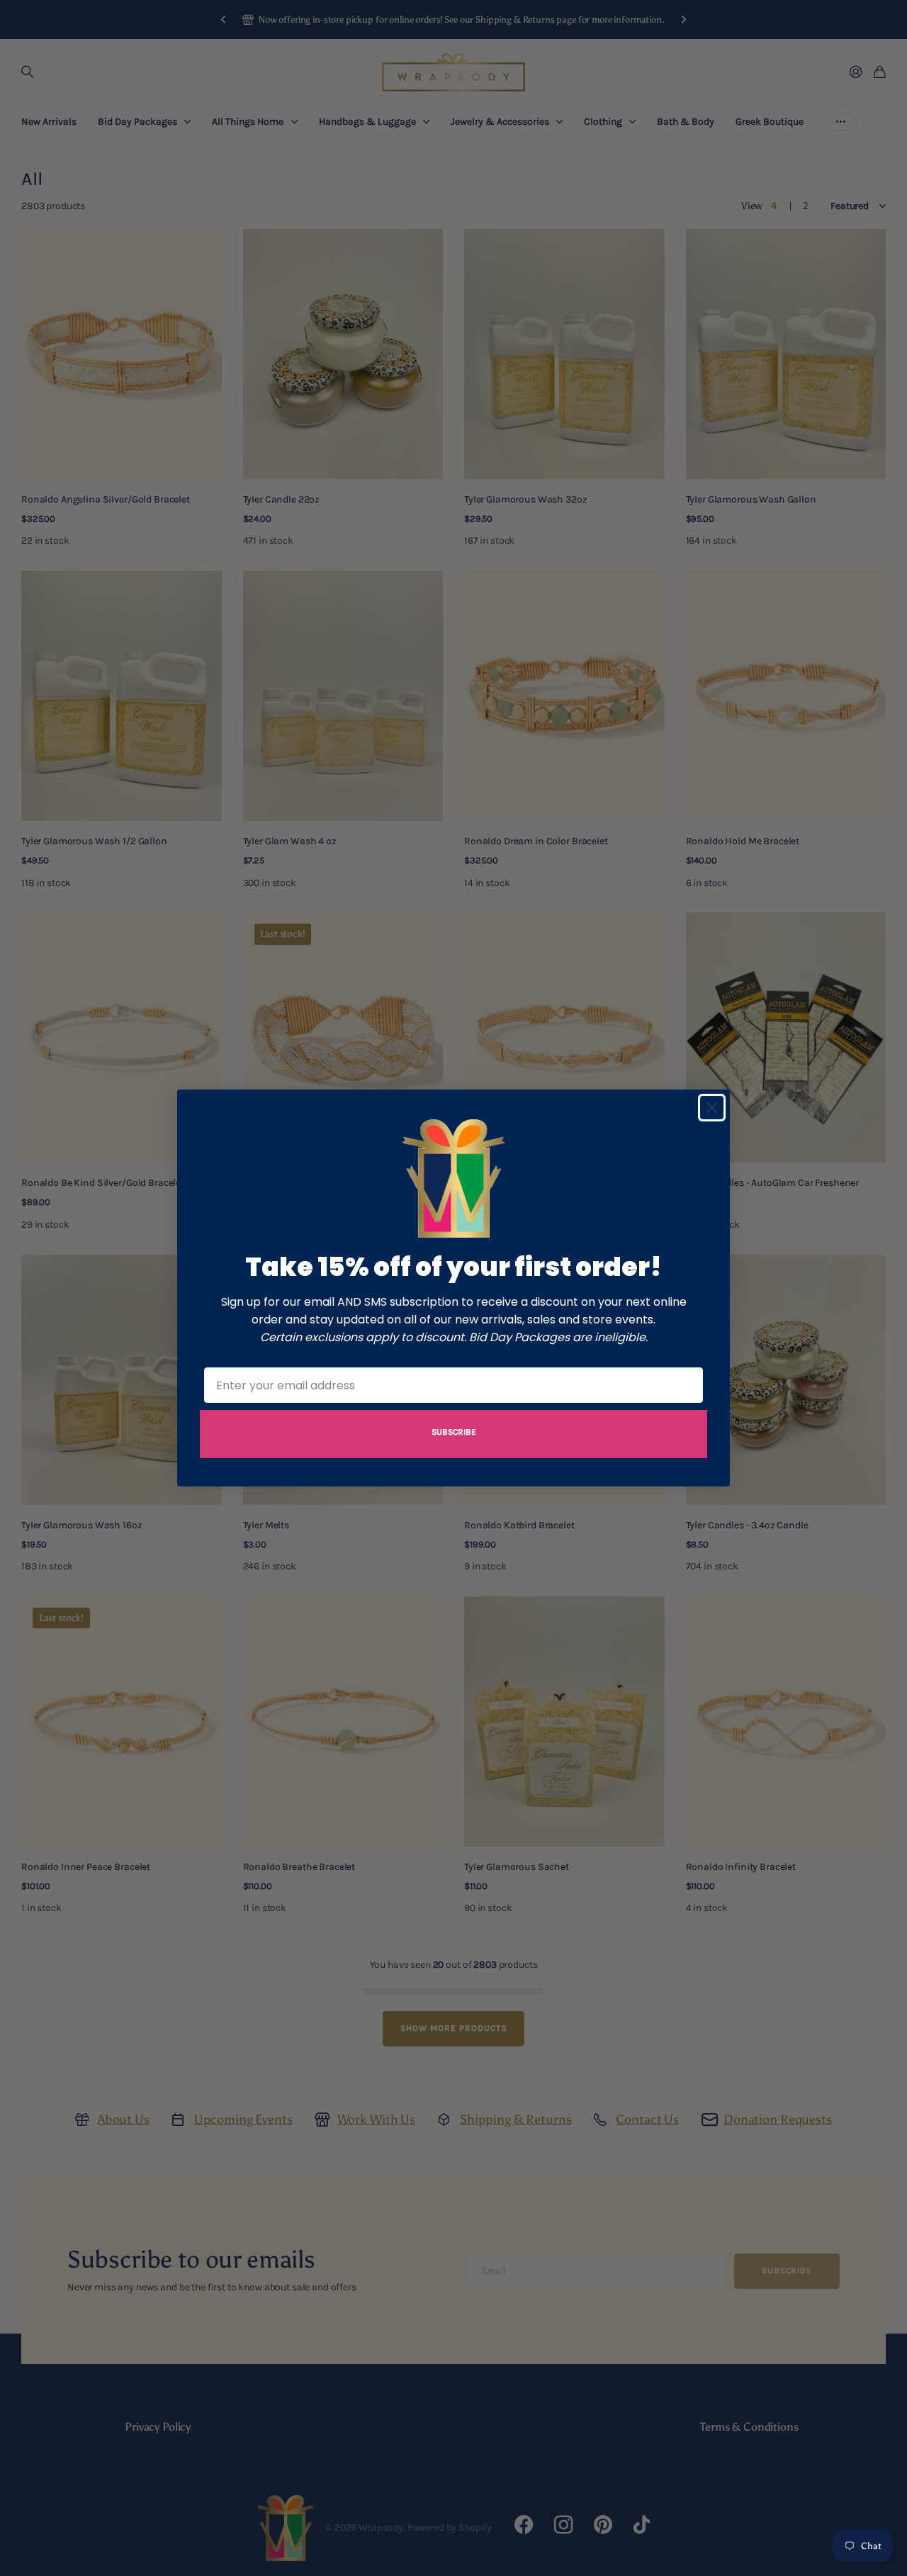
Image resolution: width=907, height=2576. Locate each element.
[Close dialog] (712, 1108)
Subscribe (454, 1432)
